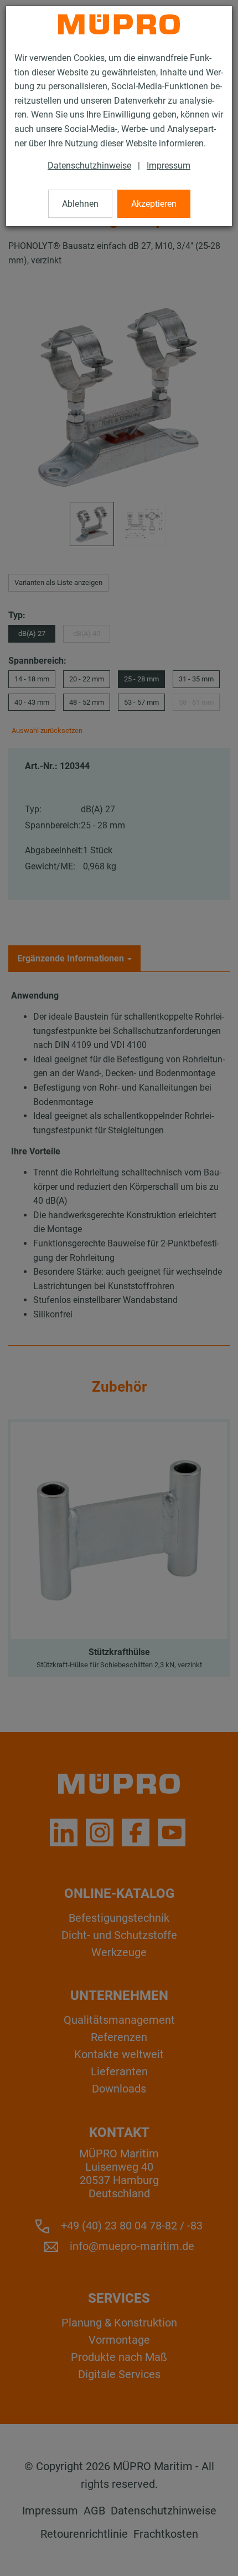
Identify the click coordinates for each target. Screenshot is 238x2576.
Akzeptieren (154, 204)
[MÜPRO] (119, 24)
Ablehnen (80, 204)
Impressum (169, 166)
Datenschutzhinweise (89, 166)
